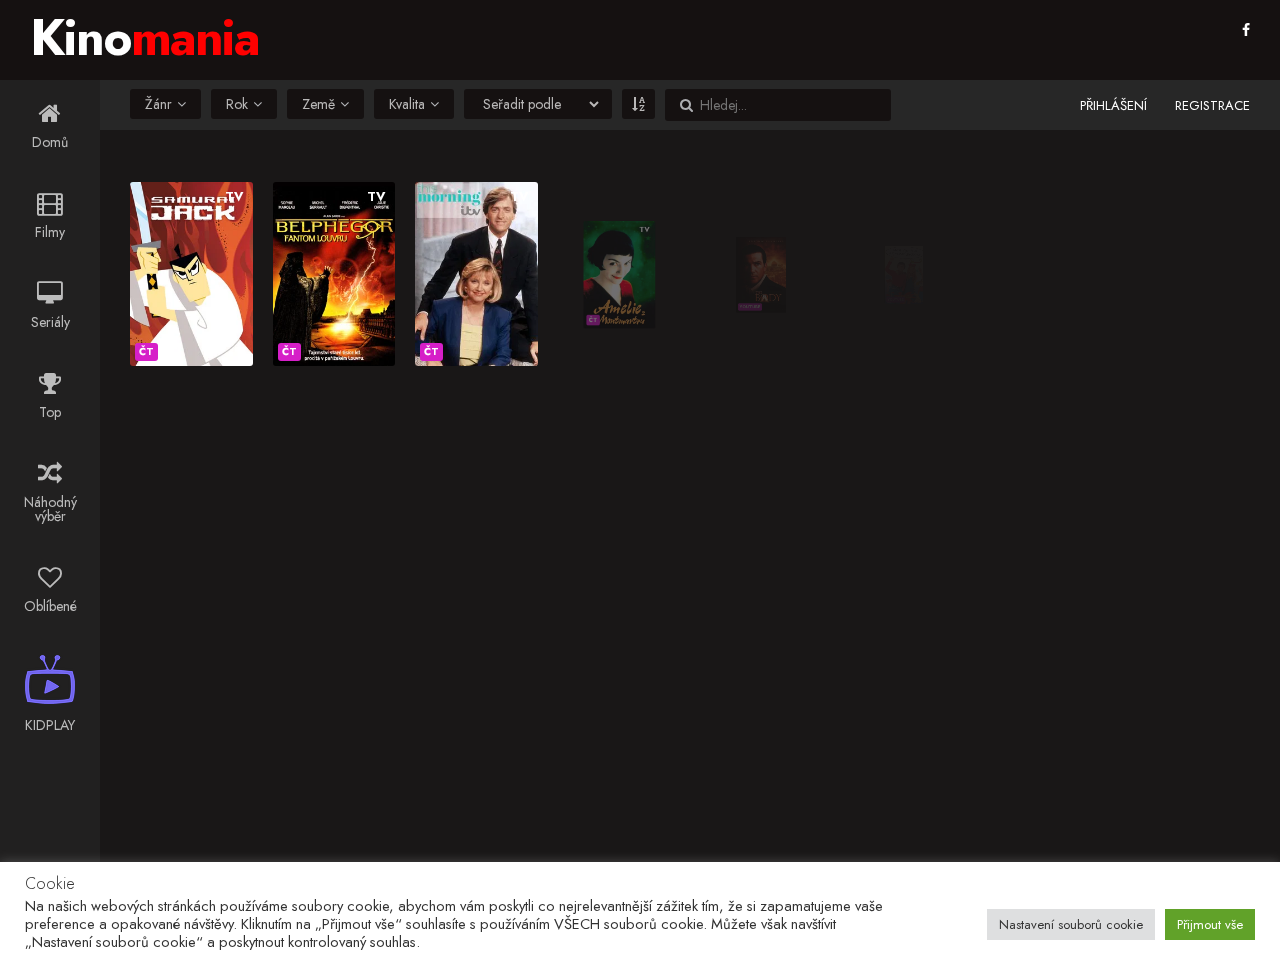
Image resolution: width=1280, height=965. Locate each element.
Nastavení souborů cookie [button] (1071, 924)
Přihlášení (1113, 105)
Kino (144, 37)
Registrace (1212, 105)
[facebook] (1246, 30)
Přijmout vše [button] (1210, 924)
